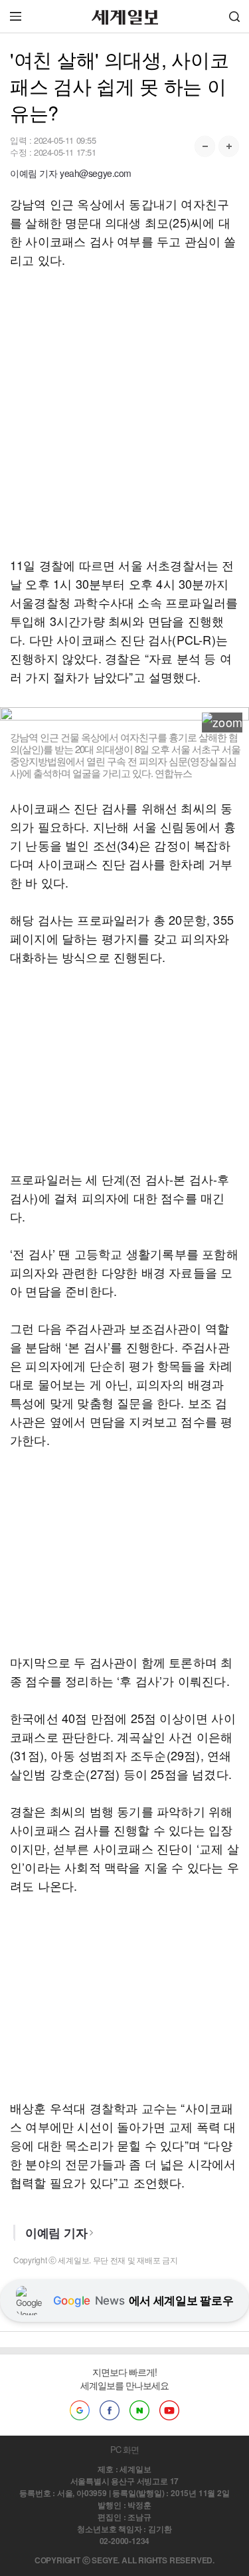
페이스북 (110, 2410)
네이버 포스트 (139, 2410)
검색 (234, 16)
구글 (80, 2410)
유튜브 (169, 2410)
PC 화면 (124, 2449)
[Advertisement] (124, 412)
